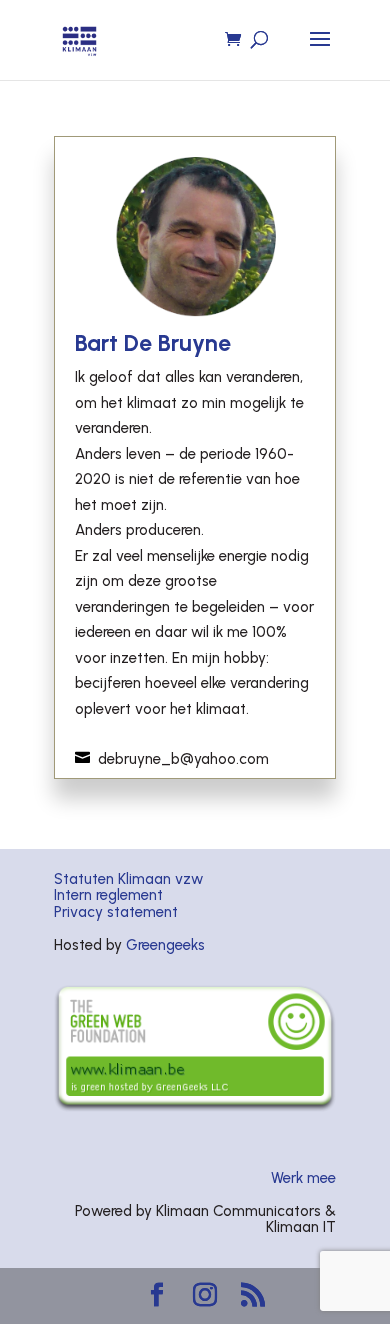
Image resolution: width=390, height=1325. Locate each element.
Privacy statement (116, 912)
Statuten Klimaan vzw (128, 879)
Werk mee (303, 1178)
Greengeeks (165, 945)
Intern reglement (108, 895)
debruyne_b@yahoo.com (183, 759)
